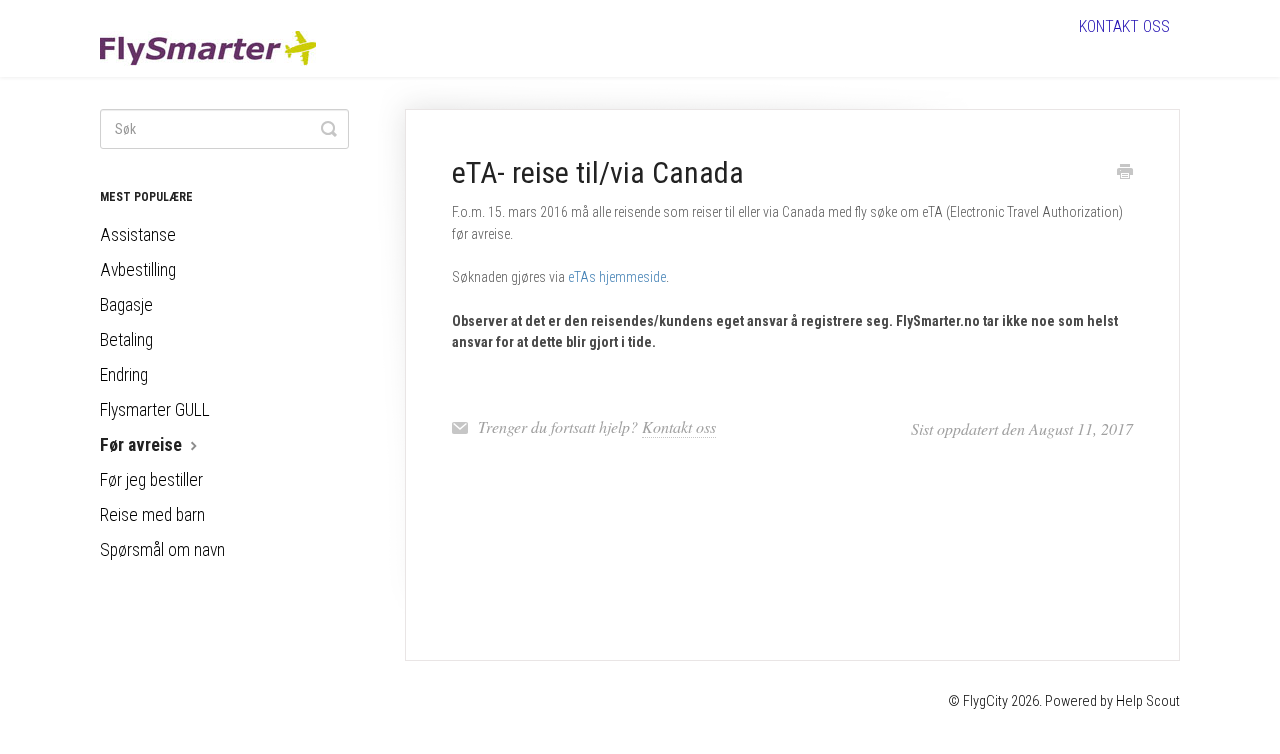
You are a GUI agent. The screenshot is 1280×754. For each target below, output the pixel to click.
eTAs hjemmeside (617, 277)
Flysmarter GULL (155, 410)
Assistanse (138, 235)
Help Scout (1148, 701)
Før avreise (143, 445)
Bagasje (126, 305)
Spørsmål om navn (162, 550)
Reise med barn (152, 515)
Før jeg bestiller (151, 480)
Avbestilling (138, 270)
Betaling (126, 340)
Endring (124, 375)
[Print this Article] (1125, 174)
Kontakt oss (1124, 26)
